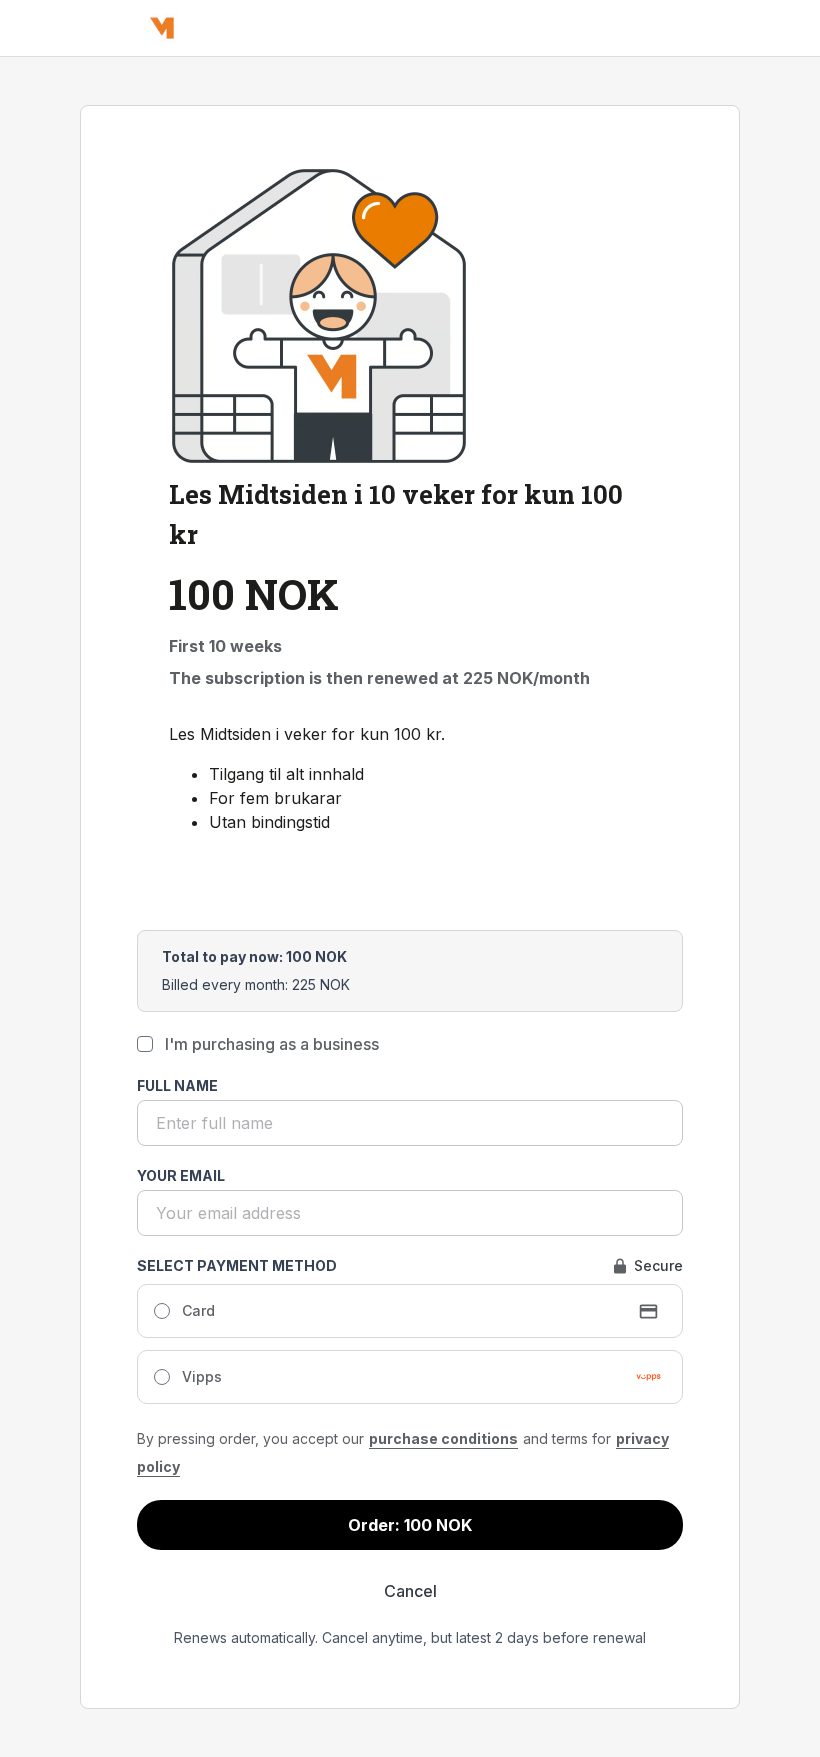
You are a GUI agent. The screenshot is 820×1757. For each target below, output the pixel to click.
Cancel (410, 1591)
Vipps (202, 1376)
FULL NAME (177, 1085)
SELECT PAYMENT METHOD (237, 1265)
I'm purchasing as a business (272, 1044)
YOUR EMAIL (181, 1175)
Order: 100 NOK (410, 1525)
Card (198, 1310)
